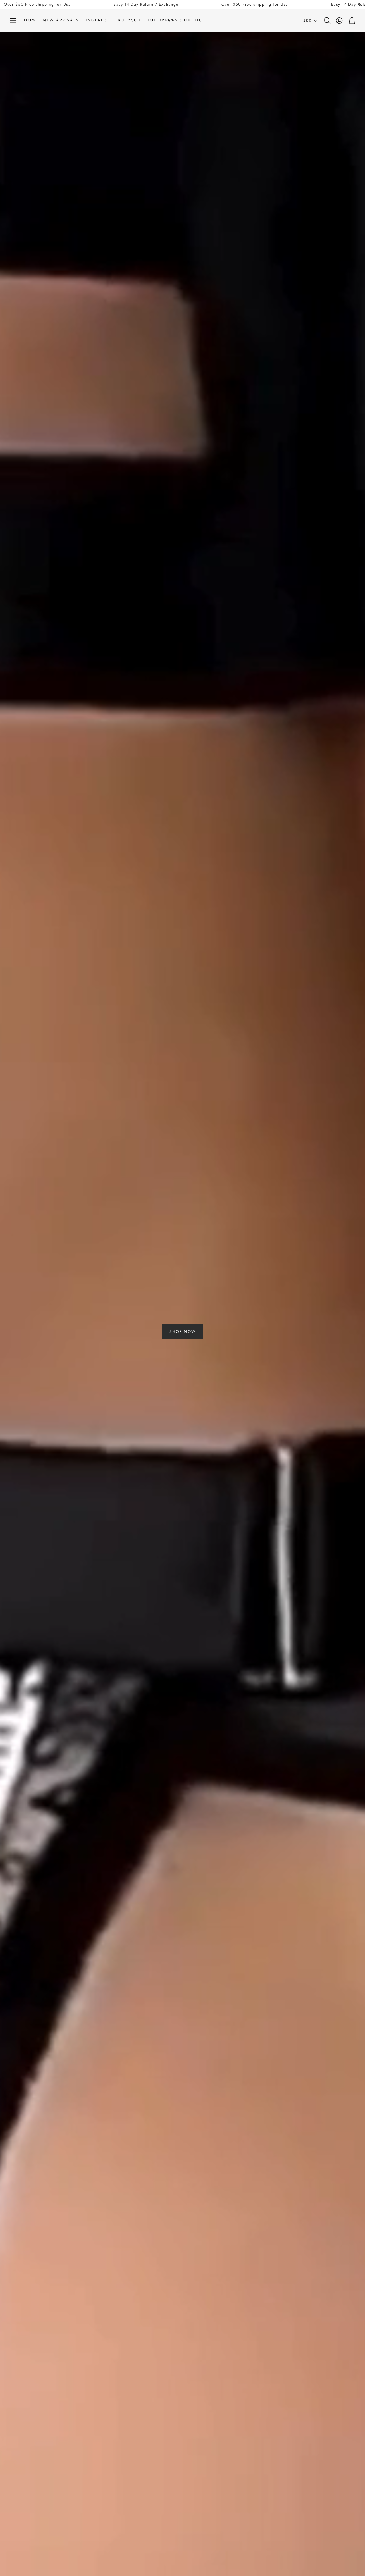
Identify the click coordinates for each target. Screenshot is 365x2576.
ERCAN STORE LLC (182, 20)
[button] (13, 21)
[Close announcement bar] (359, 4)
